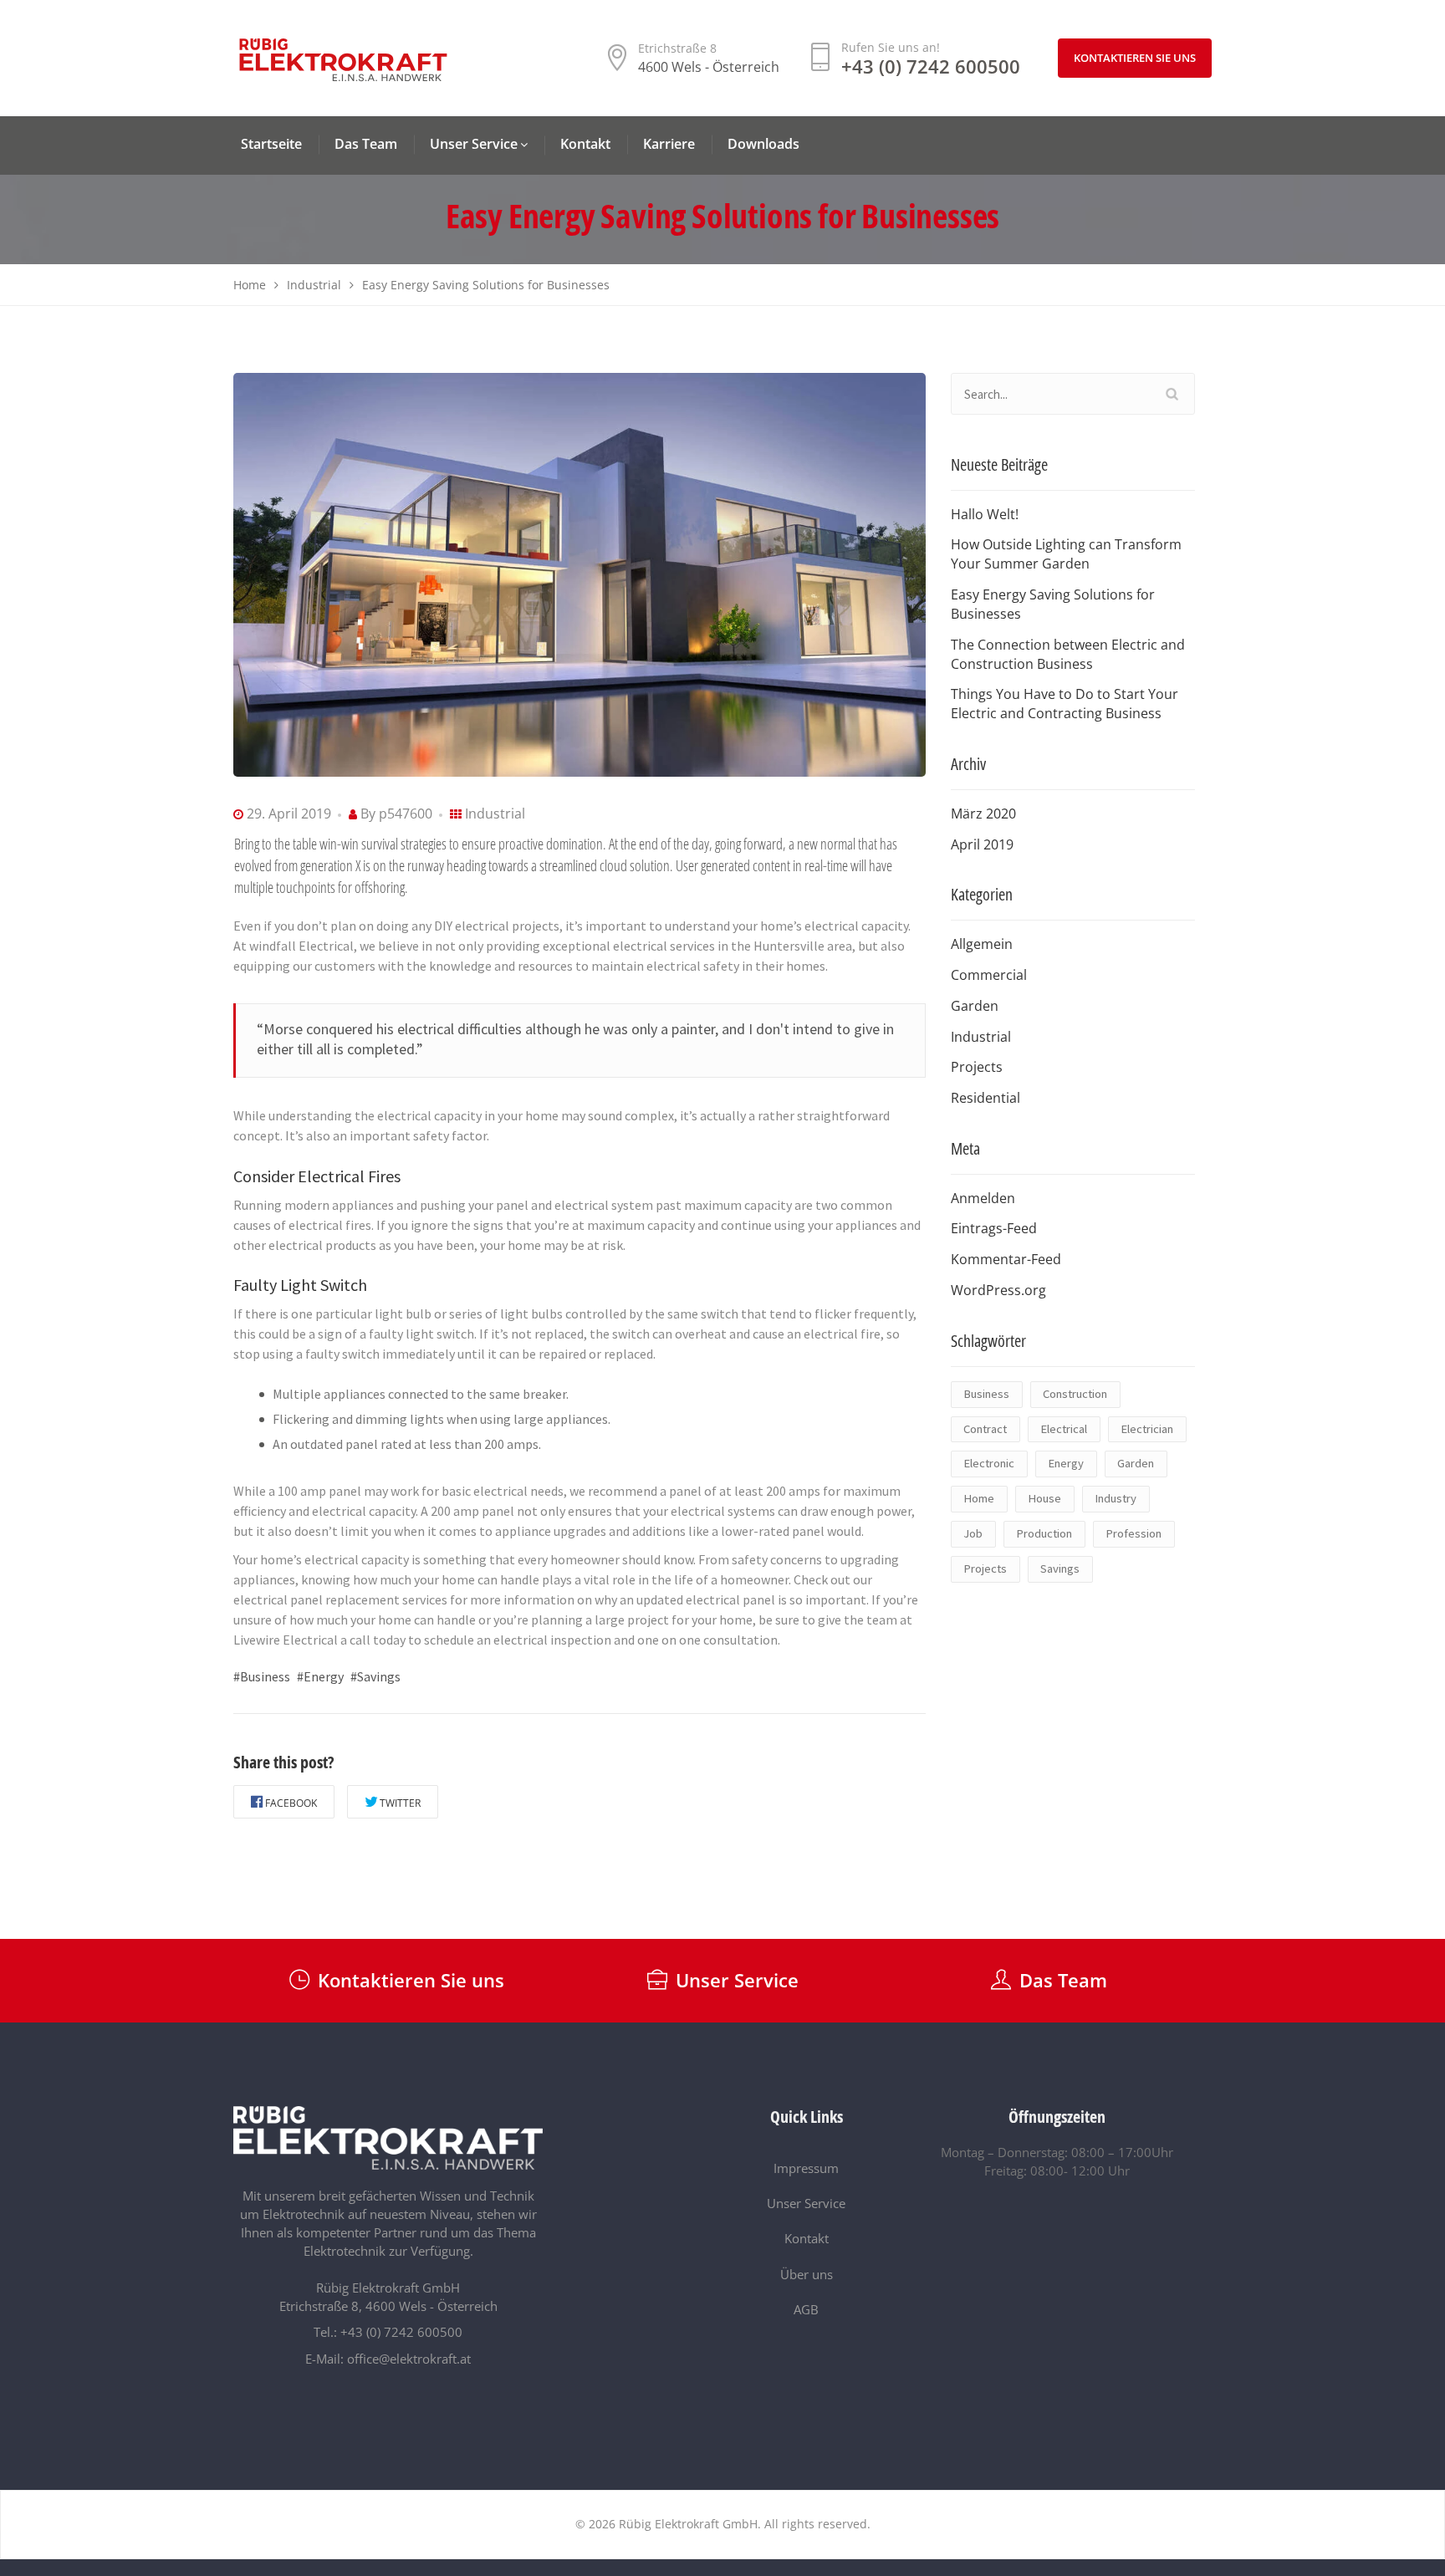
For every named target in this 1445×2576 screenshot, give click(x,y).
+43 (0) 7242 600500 (931, 66)
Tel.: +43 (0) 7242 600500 (388, 2332)
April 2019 (982, 844)
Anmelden (983, 1198)
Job (973, 1533)
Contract (985, 1429)
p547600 (406, 814)
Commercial (989, 975)
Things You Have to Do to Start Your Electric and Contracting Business (1065, 704)
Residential (985, 1098)
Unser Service (806, 2203)
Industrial (495, 814)
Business (986, 1394)
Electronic (989, 1463)
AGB (806, 2309)
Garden (975, 1006)
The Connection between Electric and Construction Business (1068, 654)
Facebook (291, 1803)
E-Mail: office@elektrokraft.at (388, 2359)
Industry (1116, 1498)
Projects (977, 1067)
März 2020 (983, 814)
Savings (1060, 1569)
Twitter (400, 1803)
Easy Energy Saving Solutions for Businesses (1053, 604)
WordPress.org (998, 1290)
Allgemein (982, 944)
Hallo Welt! (985, 514)
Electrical (1064, 1429)
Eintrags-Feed (994, 1228)
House (1044, 1498)
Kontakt (807, 2238)
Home (979, 1498)
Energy (1066, 1463)
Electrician (1147, 1429)
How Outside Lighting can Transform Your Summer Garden (1066, 554)
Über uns (807, 2274)
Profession (1134, 1533)
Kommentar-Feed (1006, 1259)
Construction (1075, 1394)
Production (1044, 1533)
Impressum (806, 2168)
